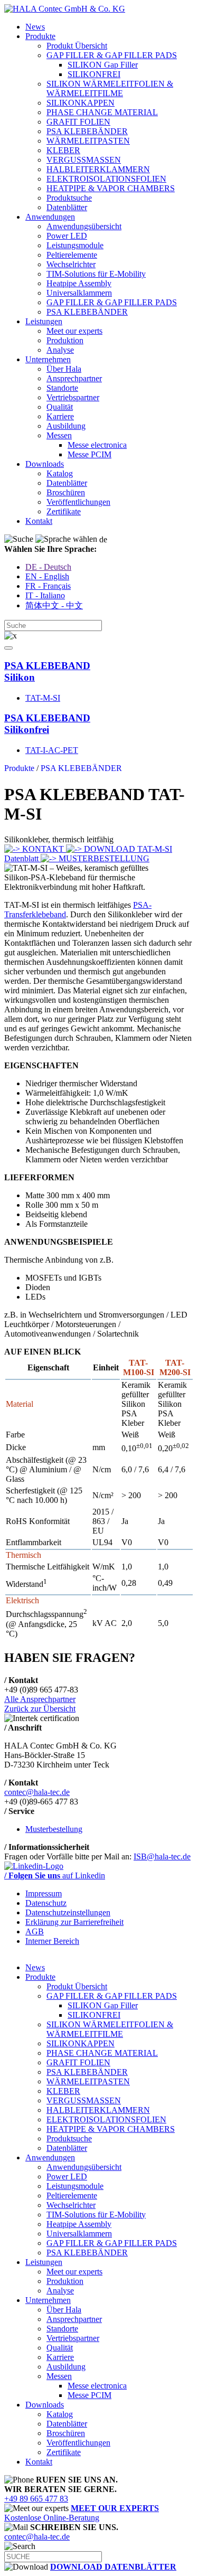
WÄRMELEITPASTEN (88, 141)
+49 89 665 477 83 (36, 2499)
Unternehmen (48, 359)
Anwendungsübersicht (84, 226)
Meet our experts (74, 331)
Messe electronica (97, 445)
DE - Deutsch (48, 567)
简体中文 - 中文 (54, 605)
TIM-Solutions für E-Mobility (96, 274)
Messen (59, 435)
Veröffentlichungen (78, 502)
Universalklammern (79, 293)
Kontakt (39, 521)
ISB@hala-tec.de (162, 1856)
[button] (8, 648)
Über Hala (64, 369)
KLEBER (63, 150)
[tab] (99, 672)
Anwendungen (50, 217)
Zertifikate (64, 511)
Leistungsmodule (75, 245)
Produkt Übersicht (77, 46)
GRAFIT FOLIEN (78, 122)
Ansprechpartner (74, 378)
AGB (35, 1931)
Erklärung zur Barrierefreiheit (74, 1922)
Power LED (67, 236)
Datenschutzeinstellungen (68, 1912)
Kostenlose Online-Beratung (82, 2513)
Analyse (60, 350)
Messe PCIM (89, 454)
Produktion (65, 340)
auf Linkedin (55, 1875)
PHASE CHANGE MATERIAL (102, 112)
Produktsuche (69, 198)
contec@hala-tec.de (37, 1792)
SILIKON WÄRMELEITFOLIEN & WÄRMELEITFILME (110, 88)
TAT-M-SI (43, 698)
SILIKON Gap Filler (103, 65)
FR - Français (48, 586)
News (35, 27)
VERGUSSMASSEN (84, 160)
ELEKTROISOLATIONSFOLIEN (106, 179)
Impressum (44, 1893)
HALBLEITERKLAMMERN (98, 169)
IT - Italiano (45, 595)
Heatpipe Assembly (79, 283)
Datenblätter (67, 207)
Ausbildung (66, 426)
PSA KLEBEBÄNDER (87, 131)
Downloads (45, 464)
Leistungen (44, 321)
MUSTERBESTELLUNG (103, 858)
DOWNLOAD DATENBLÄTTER (113, 2567)
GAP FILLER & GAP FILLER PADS (112, 55)
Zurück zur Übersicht (40, 1709)
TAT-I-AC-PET (52, 750)
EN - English (47, 576)
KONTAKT (43, 849)
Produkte (40, 36)
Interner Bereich (52, 1941)
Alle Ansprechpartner (40, 1699)
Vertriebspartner (73, 397)
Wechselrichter (71, 264)
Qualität (60, 407)
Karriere (60, 416)
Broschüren (66, 492)
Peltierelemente (72, 255)
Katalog (60, 473)
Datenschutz (46, 1903)
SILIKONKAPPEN (81, 103)
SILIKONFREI (94, 74)
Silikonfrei (47, 724)
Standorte (62, 388)
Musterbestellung (54, 1829)
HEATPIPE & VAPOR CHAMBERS (111, 188)
